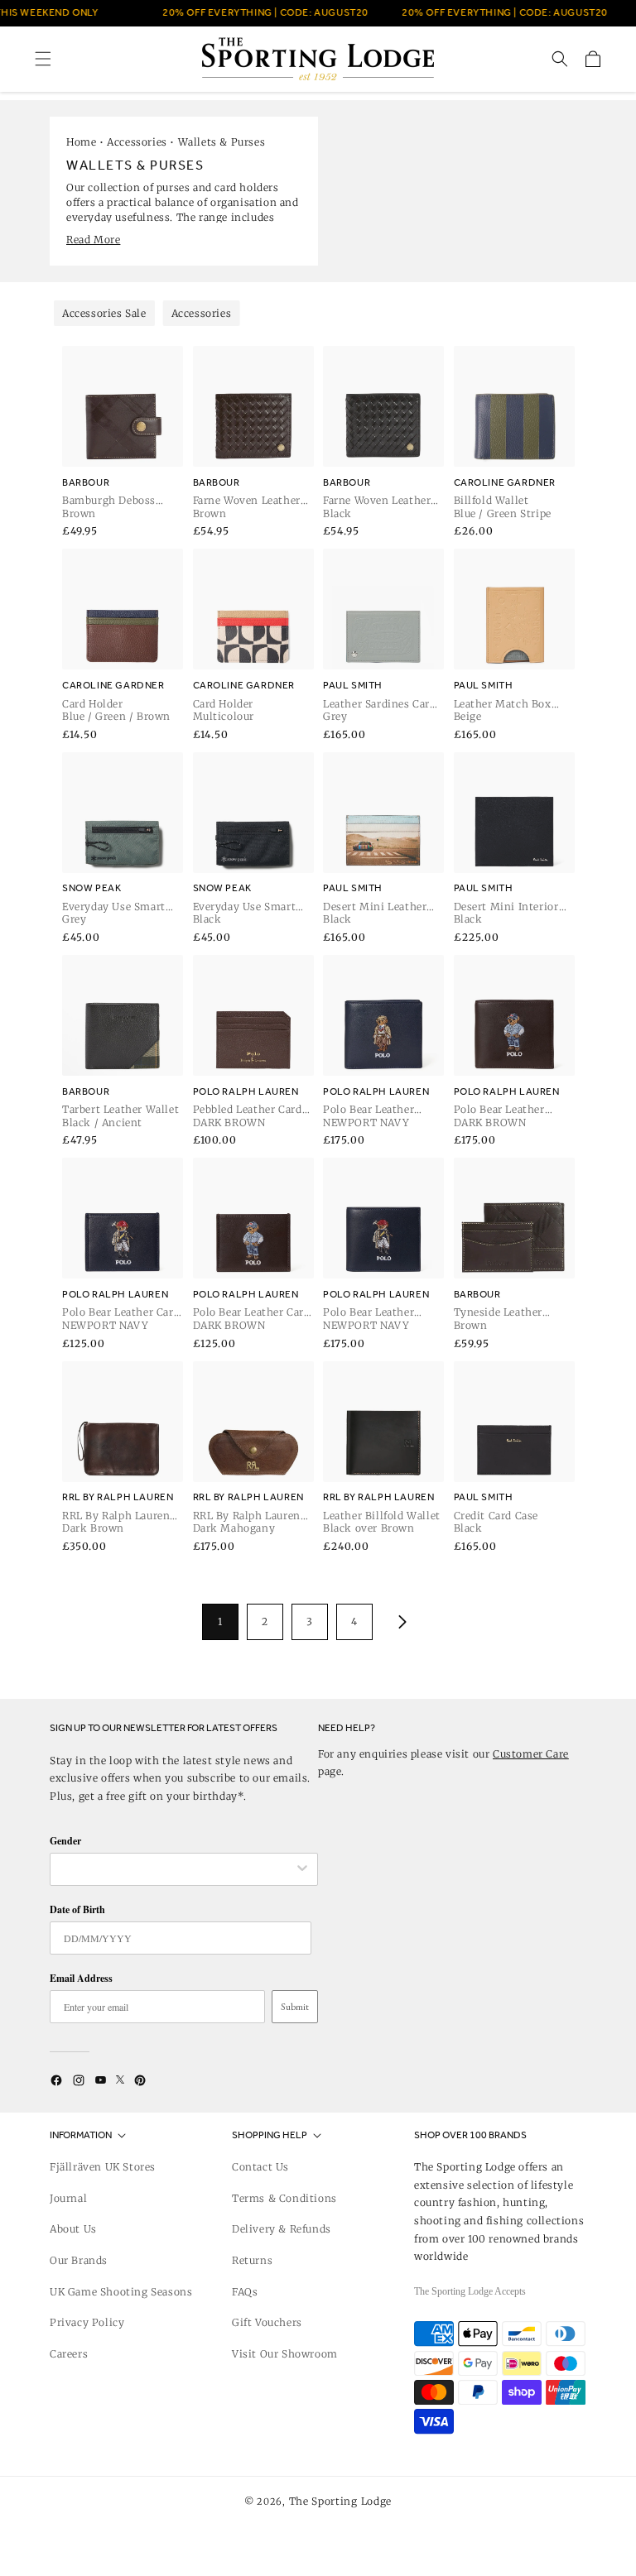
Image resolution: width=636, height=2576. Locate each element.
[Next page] (399, 1622)
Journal (68, 2198)
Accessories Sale (104, 313)
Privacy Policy (87, 2322)
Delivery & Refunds (282, 2229)
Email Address (81, 1978)
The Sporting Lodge (341, 2501)
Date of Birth (77, 1909)
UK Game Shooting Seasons (121, 2292)
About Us (73, 2229)
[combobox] (176, 1869)
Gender (65, 1841)
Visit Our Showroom (285, 2354)
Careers (69, 2354)
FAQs (245, 2292)
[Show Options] (302, 1869)
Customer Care (531, 1754)
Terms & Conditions (284, 2198)
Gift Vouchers (267, 2322)
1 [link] (220, 1621)
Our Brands (79, 2260)
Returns (252, 2260)
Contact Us (260, 2167)
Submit (295, 2007)
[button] (43, 59)
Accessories (137, 142)
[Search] (560, 59)
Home (81, 142)
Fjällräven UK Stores (103, 2167)
